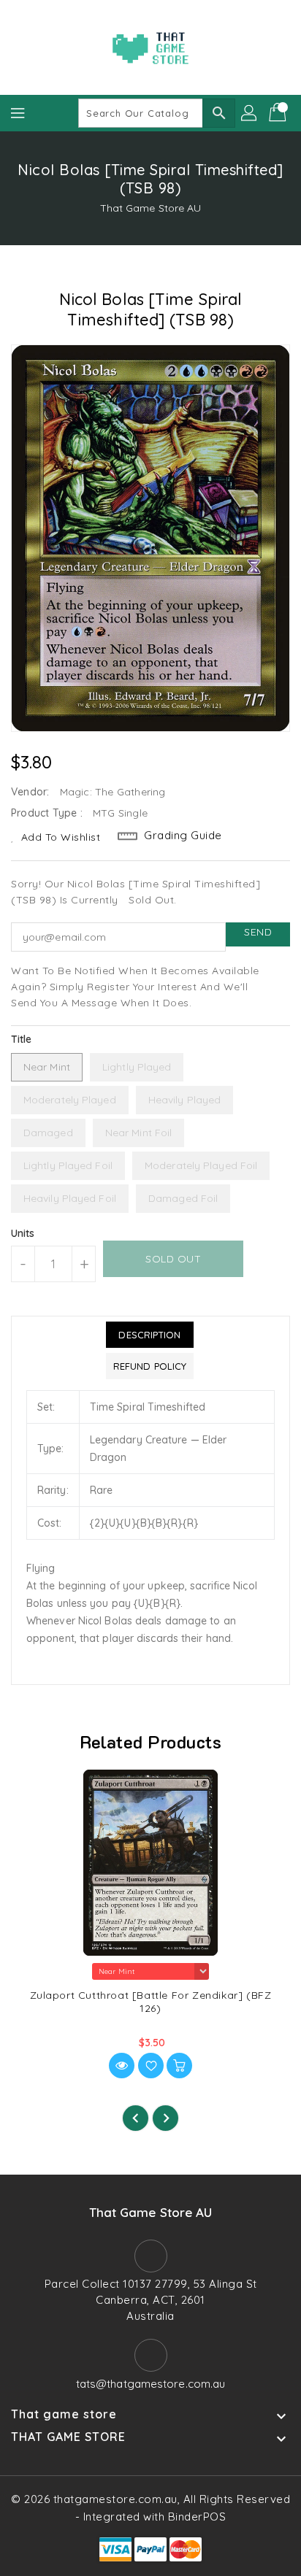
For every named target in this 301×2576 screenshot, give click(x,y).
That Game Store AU (151, 208)
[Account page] (250, 113)
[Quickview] (122, 2066)
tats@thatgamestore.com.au (151, 2384)
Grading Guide (183, 835)
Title (22, 1039)
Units (23, 1233)
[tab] (150, 1335)
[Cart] (279, 113)
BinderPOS (197, 2517)
